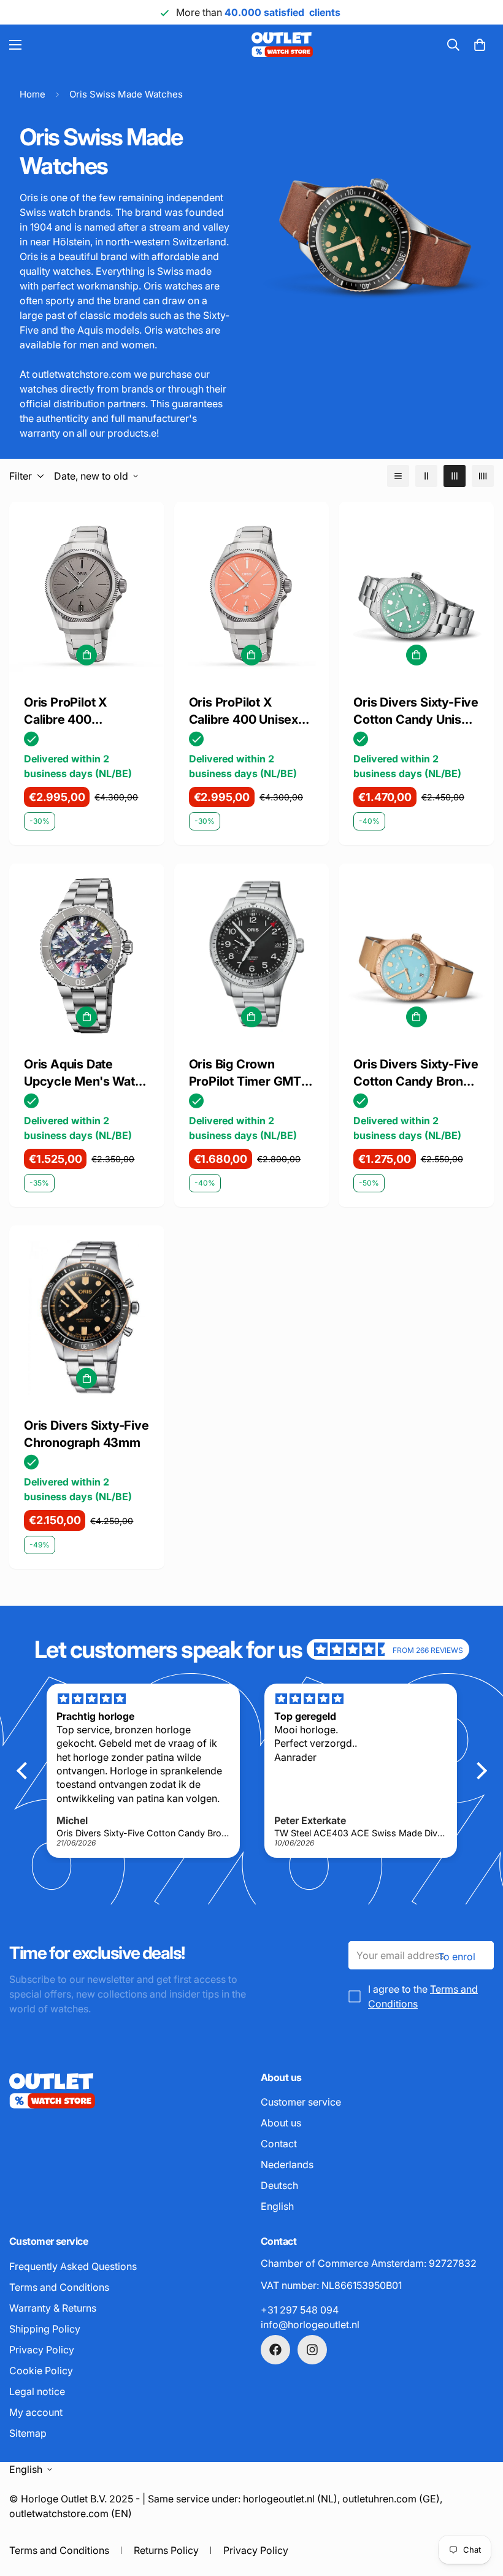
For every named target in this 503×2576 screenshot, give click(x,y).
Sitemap (28, 2433)
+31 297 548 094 (300, 2310)
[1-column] (398, 476)
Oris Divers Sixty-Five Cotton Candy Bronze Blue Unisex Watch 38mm (416, 1073)
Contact (279, 2144)
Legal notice (37, 2391)
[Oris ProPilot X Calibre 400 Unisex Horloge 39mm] (252, 594)
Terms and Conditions (59, 2287)
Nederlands (287, 2164)
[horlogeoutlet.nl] (198, 45)
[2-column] (426, 476)
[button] (480, 45)
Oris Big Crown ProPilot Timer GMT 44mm (245, 1073)
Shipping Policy (45, 2329)
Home (33, 94)
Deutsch (279, 2185)
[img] (353, 1649)
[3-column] (455, 476)
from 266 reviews (428, 1650)
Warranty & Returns (53, 2308)
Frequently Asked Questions (73, 2266)
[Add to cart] (86, 655)
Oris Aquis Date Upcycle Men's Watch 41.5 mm (86, 1073)
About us (281, 2123)
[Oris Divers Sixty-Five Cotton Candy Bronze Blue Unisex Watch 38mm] (416, 956)
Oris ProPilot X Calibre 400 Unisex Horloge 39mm (244, 711)
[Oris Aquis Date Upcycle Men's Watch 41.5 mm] (87, 956)
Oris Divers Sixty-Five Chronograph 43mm (86, 1434)
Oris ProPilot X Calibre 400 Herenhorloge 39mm (84, 711)
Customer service (301, 2102)
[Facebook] (275, 2350)
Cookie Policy (41, 2371)
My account (36, 2412)
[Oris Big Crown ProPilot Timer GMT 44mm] (252, 956)
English (277, 2206)
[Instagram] (312, 2350)
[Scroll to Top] (479, 2509)
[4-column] (483, 476)
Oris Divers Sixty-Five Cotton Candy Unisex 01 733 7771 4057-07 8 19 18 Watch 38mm (416, 711)
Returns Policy (166, 2550)
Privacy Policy (42, 2350)
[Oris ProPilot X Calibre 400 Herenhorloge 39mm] (87, 594)
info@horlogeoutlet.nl (310, 2325)
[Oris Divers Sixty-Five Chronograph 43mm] (87, 1318)
